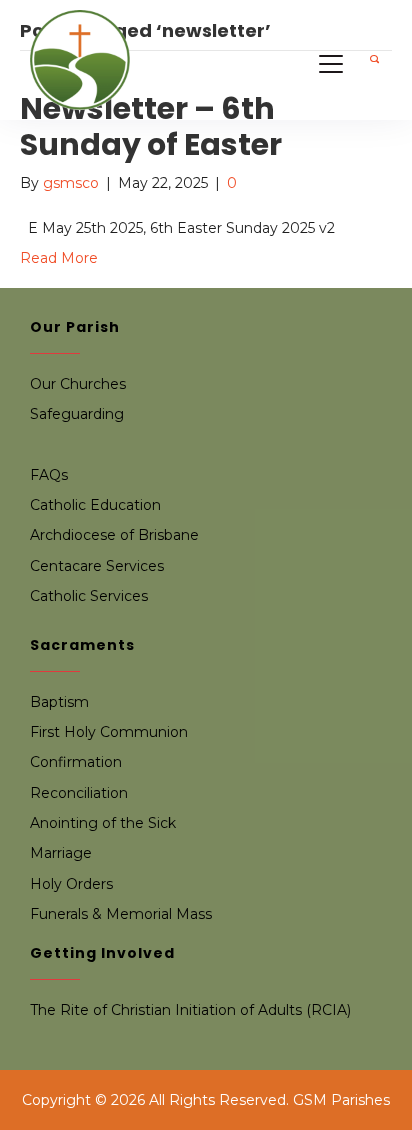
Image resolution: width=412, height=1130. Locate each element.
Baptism (59, 702)
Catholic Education (95, 505)
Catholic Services (89, 596)
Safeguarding (77, 414)
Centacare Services (97, 566)
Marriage (61, 853)
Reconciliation (79, 793)
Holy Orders (71, 884)
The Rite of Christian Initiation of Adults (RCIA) (190, 1010)
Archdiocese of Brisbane (114, 535)
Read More (59, 258)
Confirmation (76, 762)
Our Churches (78, 384)
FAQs (49, 475)
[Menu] (331, 65)
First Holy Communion (109, 732)
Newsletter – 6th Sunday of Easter (151, 126)
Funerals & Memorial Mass (121, 914)
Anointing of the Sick (103, 823)
